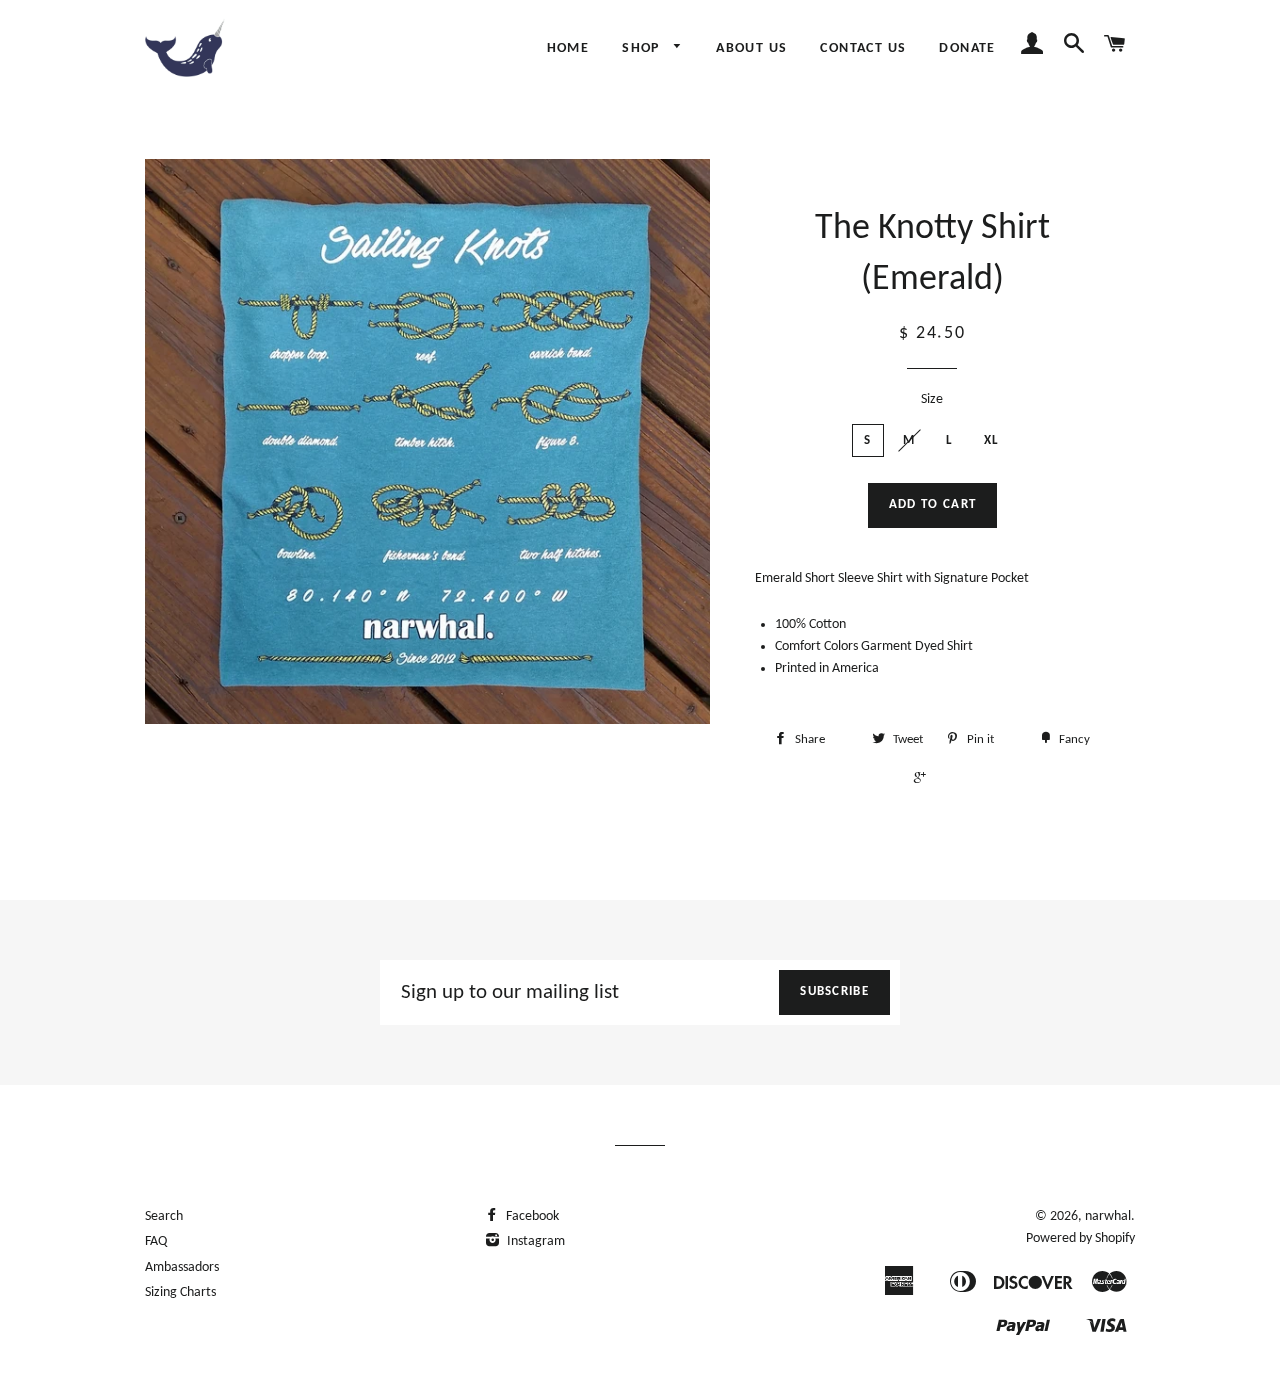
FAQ (156, 1241)
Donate (967, 48)
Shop (643, 48)
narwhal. (1110, 1216)
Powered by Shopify (1080, 1238)
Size (932, 399)
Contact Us (863, 48)
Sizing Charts (180, 1292)
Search (164, 1216)
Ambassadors (182, 1267)
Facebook (531, 1216)
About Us (751, 48)
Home (568, 48)
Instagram (534, 1241)
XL (992, 440)
